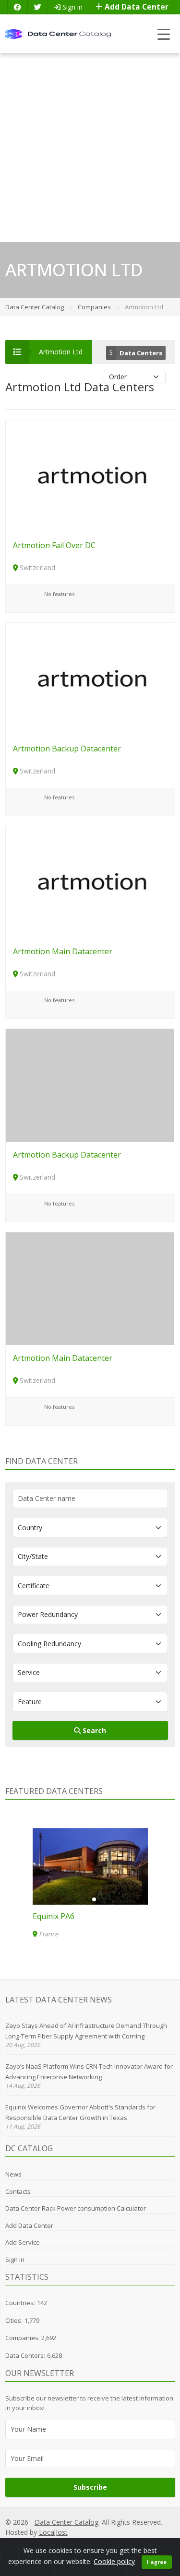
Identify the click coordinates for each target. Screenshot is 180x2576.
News (13, 2174)
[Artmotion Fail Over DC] (90, 475)
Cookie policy (114, 2561)
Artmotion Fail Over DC (54, 545)
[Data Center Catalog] (58, 33)
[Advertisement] (90, 147)
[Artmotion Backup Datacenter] (90, 678)
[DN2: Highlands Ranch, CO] (81, 1866)
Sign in (72, 7)
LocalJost (53, 2532)
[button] (86, 1899)
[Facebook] (17, 7)
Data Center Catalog (66, 2522)
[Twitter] (37, 7)
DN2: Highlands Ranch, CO (70, 1916)
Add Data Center (136, 7)
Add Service (23, 2242)
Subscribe (90, 2487)
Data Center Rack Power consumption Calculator (76, 2208)
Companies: (23, 2338)
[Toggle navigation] (164, 34)
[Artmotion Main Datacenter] (90, 882)
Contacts (18, 2191)
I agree (157, 2562)
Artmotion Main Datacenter (63, 951)
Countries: (20, 2303)
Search (93, 1730)
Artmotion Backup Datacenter (67, 749)
